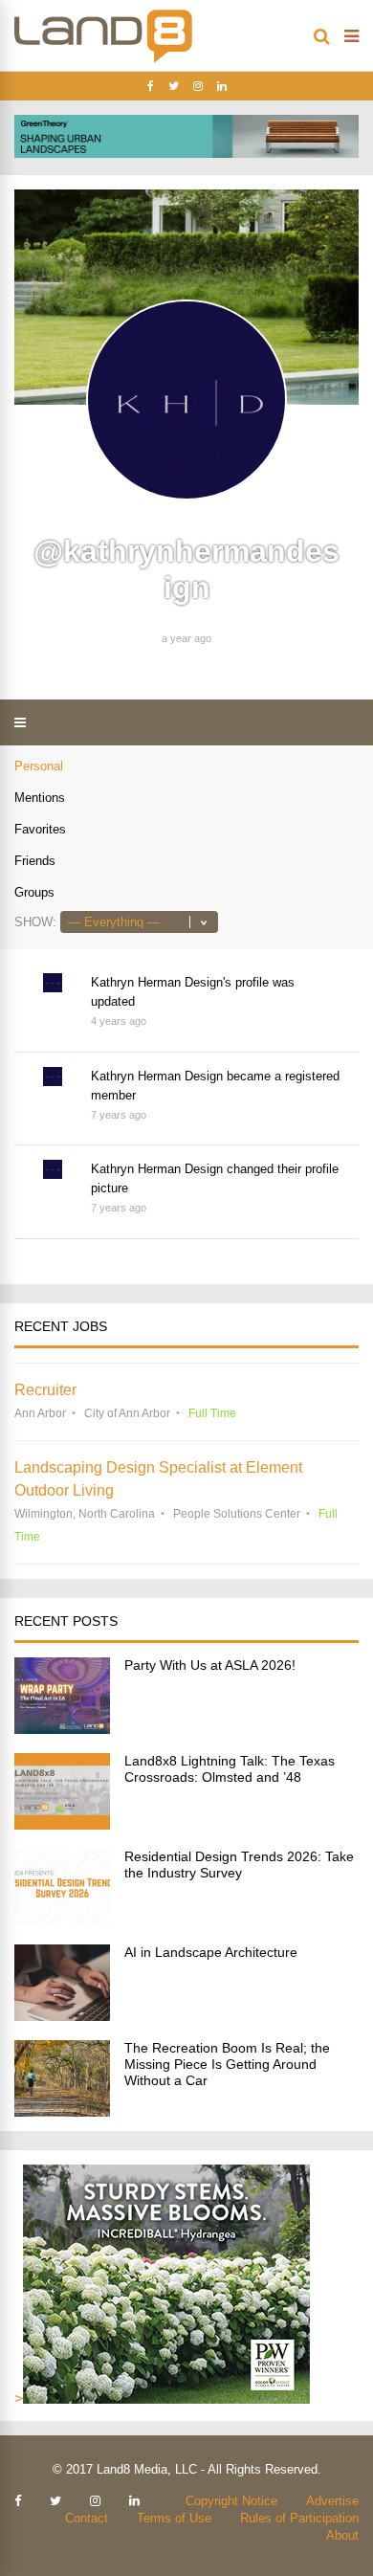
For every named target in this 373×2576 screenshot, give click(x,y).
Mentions (40, 798)
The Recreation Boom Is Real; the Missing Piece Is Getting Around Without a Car (227, 2064)
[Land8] (103, 59)
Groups (34, 892)
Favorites (40, 829)
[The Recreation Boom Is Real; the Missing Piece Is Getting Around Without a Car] (62, 2111)
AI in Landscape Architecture (211, 1952)
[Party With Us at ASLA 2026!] (62, 1729)
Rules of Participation (299, 2518)
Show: (35, 922)
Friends (35, 861)
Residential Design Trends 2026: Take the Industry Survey (239, 1865)
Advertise (332, 2501)
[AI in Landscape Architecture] (62, 2016)
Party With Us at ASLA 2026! (210, 1665)
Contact (87, 2518)
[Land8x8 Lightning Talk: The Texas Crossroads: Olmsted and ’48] (62, 1824)
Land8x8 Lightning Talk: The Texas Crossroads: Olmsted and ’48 (230, 1769)
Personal (39, 766)
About (342, 2535)
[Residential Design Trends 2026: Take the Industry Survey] (62, 1920)
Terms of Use (174, 2518)
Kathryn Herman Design (157, 982)
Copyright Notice (231, 2501)
